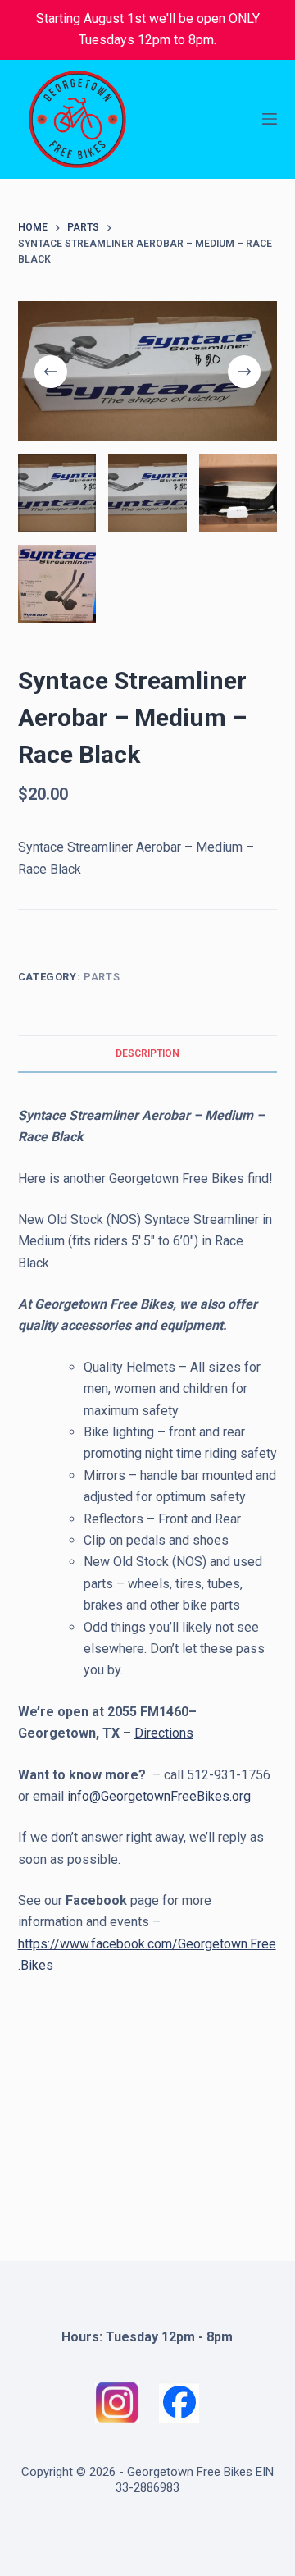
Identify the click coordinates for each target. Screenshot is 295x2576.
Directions (164, 1733)
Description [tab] (147, 1053)
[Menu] (270, 119)
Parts (102, 977)
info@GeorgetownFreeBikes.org (159, 1796)
